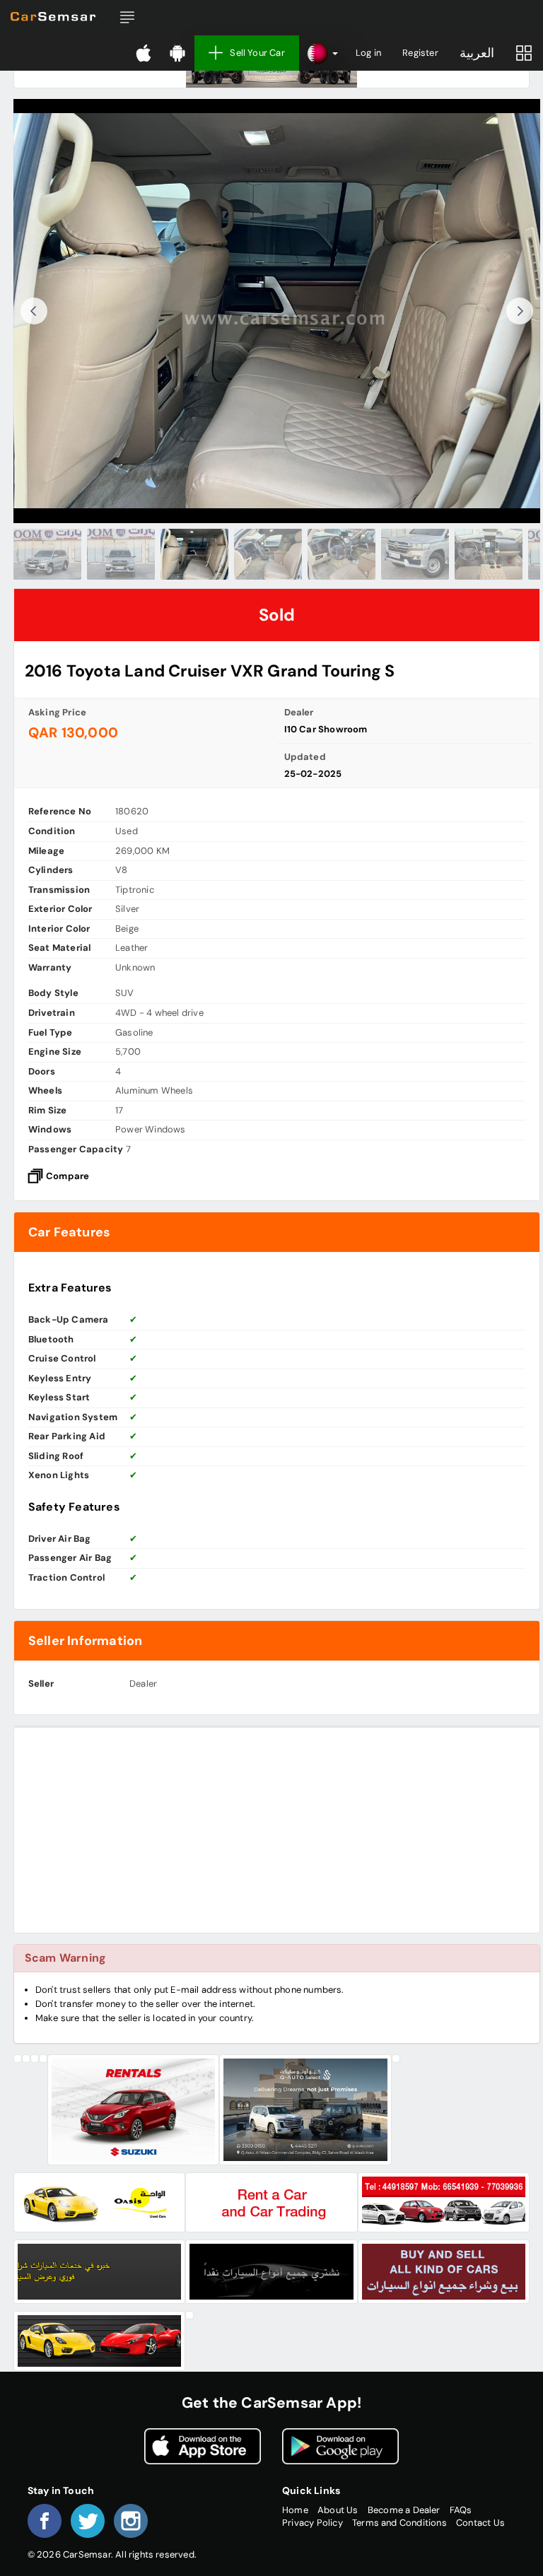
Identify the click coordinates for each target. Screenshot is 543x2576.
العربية (477, 53)
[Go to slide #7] (489, 554)
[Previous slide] (34, 311)
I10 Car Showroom (326, 729)
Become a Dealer (404, 2510)
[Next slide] (520, 311)
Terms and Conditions (399, 2523)
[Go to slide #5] (341, 554)
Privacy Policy (313, 2523)
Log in (368, 53)
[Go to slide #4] (268, 554)
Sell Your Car (257, 53)
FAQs (461, 2510)
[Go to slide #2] (121, 554)
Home (295, 2510)
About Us (338, 2510)
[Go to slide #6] (415, 554)
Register (420, 53)
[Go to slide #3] (194, 554)
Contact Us (480, 2523)
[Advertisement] (277, 1830)
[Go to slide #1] (47, 554)
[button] (127, 18)
